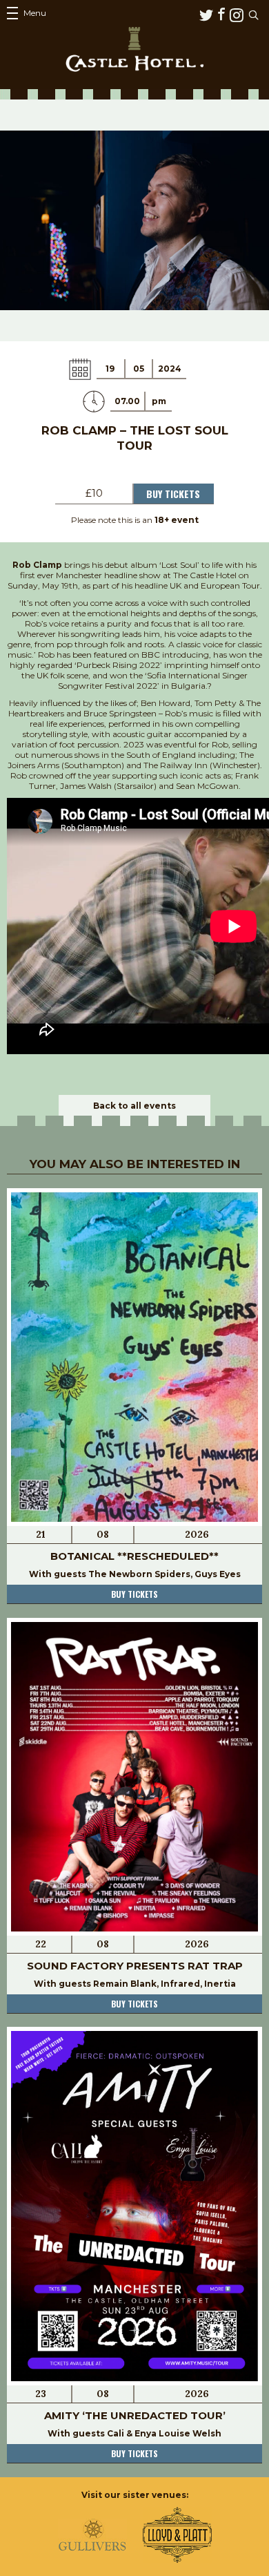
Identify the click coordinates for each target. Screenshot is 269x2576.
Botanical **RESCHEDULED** (134, 1556)
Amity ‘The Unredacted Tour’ (135, 2415)
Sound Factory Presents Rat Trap (135, 1966)
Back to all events (134, 1106)
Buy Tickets (173, 494)
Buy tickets (134, 1594)
